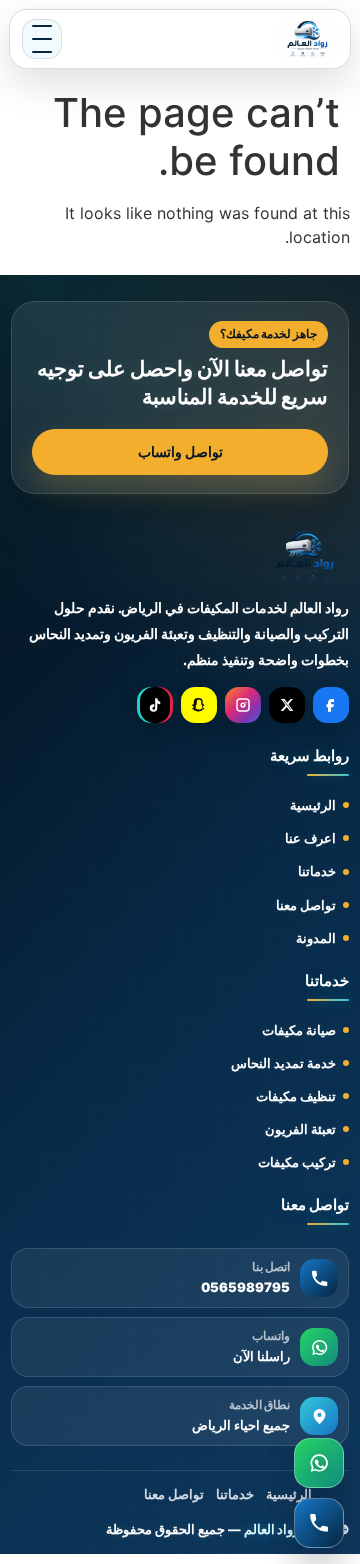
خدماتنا (317, 871)
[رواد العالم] (305, 557)
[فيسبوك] (331, 705)
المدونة (316, 938)
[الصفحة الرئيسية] (308, 39)
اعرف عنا (310, 838)
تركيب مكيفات (297, 1162)
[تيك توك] (155, 705)
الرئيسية (313, 805)
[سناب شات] (199, 705)
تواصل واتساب (180, 451)
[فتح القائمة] (42, 39)
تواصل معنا (306, 905)
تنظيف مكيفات (296, 1096)
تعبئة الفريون (300, 1129)
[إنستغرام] (243, 705)
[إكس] (287, 705)
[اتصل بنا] (319, 1523)
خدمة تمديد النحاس (283, 1063)
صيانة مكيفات (299, 1030)
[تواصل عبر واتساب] (319, 1463)
